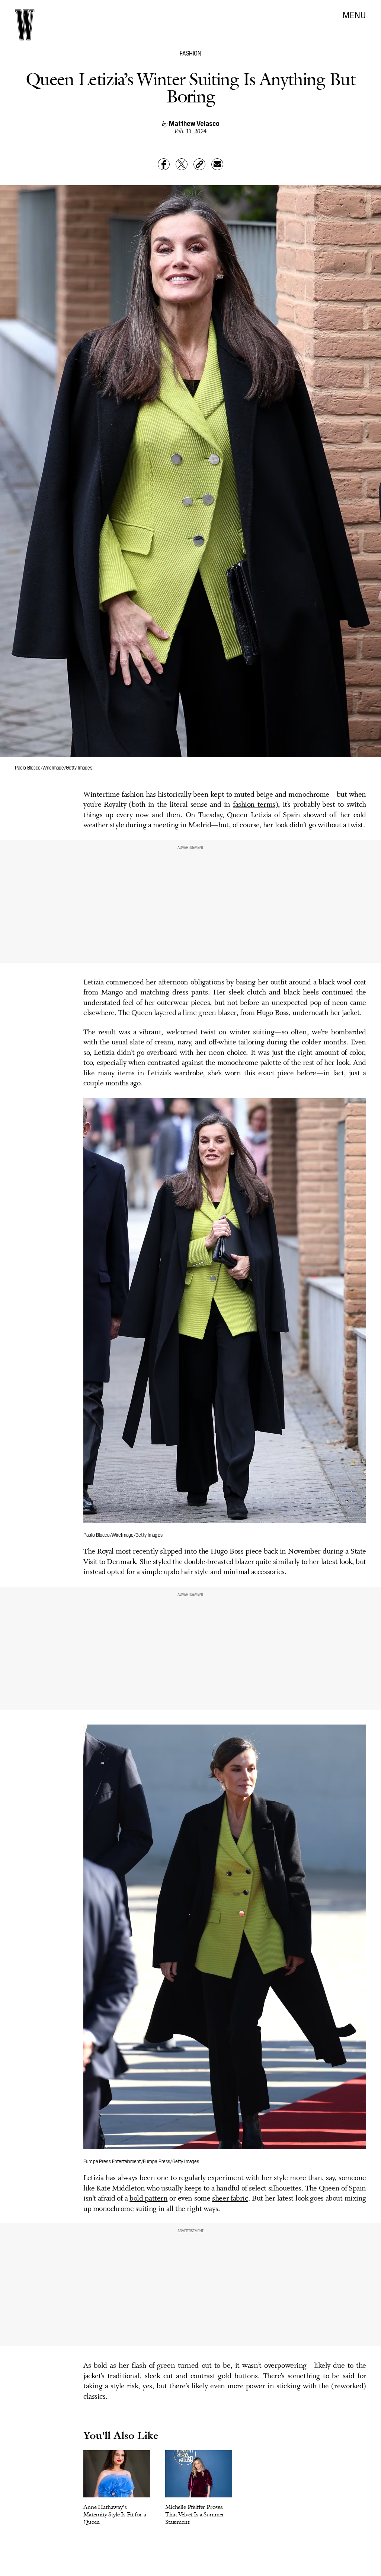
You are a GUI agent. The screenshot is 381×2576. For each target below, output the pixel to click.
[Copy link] (199, 164)
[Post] (182, 164)
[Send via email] (217, 164)
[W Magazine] (25, 25)
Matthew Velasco (194, 123)
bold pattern (148, 2199)
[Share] (164, 164)
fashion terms (254, 805)
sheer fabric (230, 2199)
